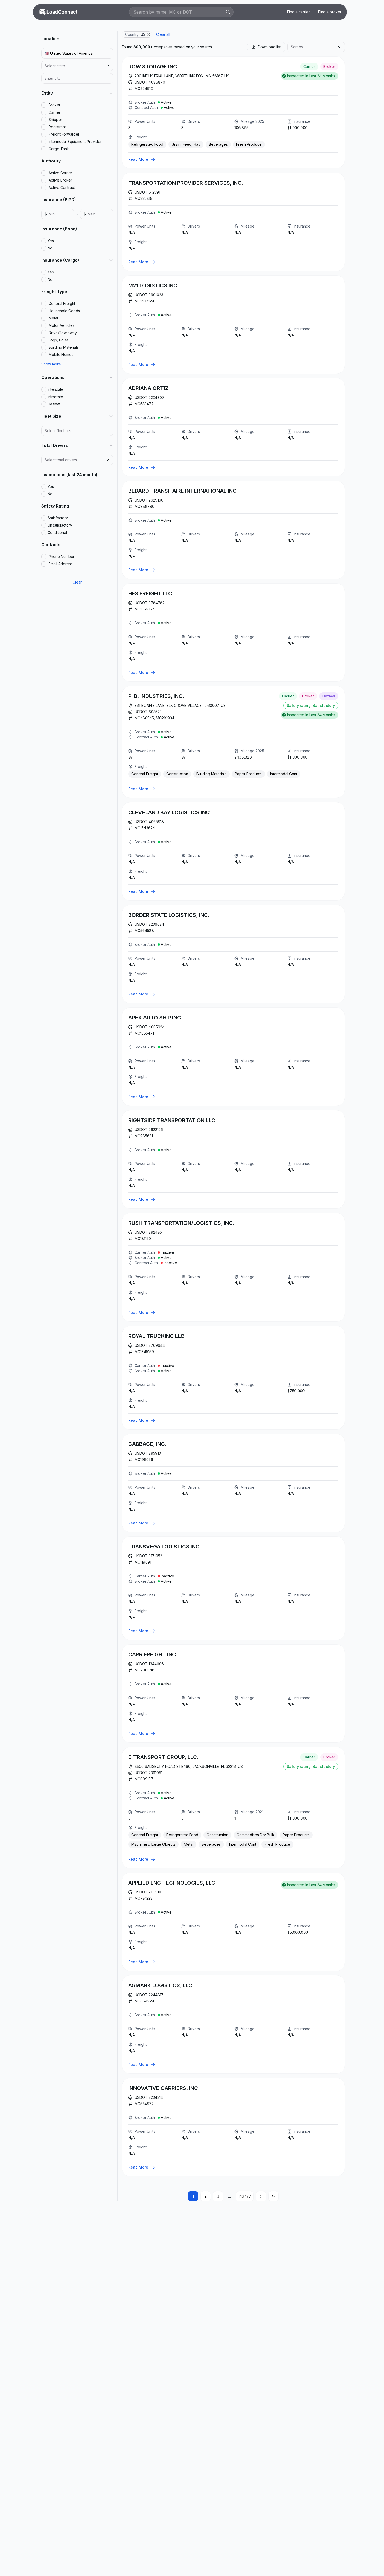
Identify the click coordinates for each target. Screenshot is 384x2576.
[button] (149, 34)
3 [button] (218, 2196)
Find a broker (330, 12)
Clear (77, 582)
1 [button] (193, 2196)
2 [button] (206, 2196)
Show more (51, 364)
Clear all (163, 34)
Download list (269, 47)
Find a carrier (298, 12)
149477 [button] (245, 2196)
